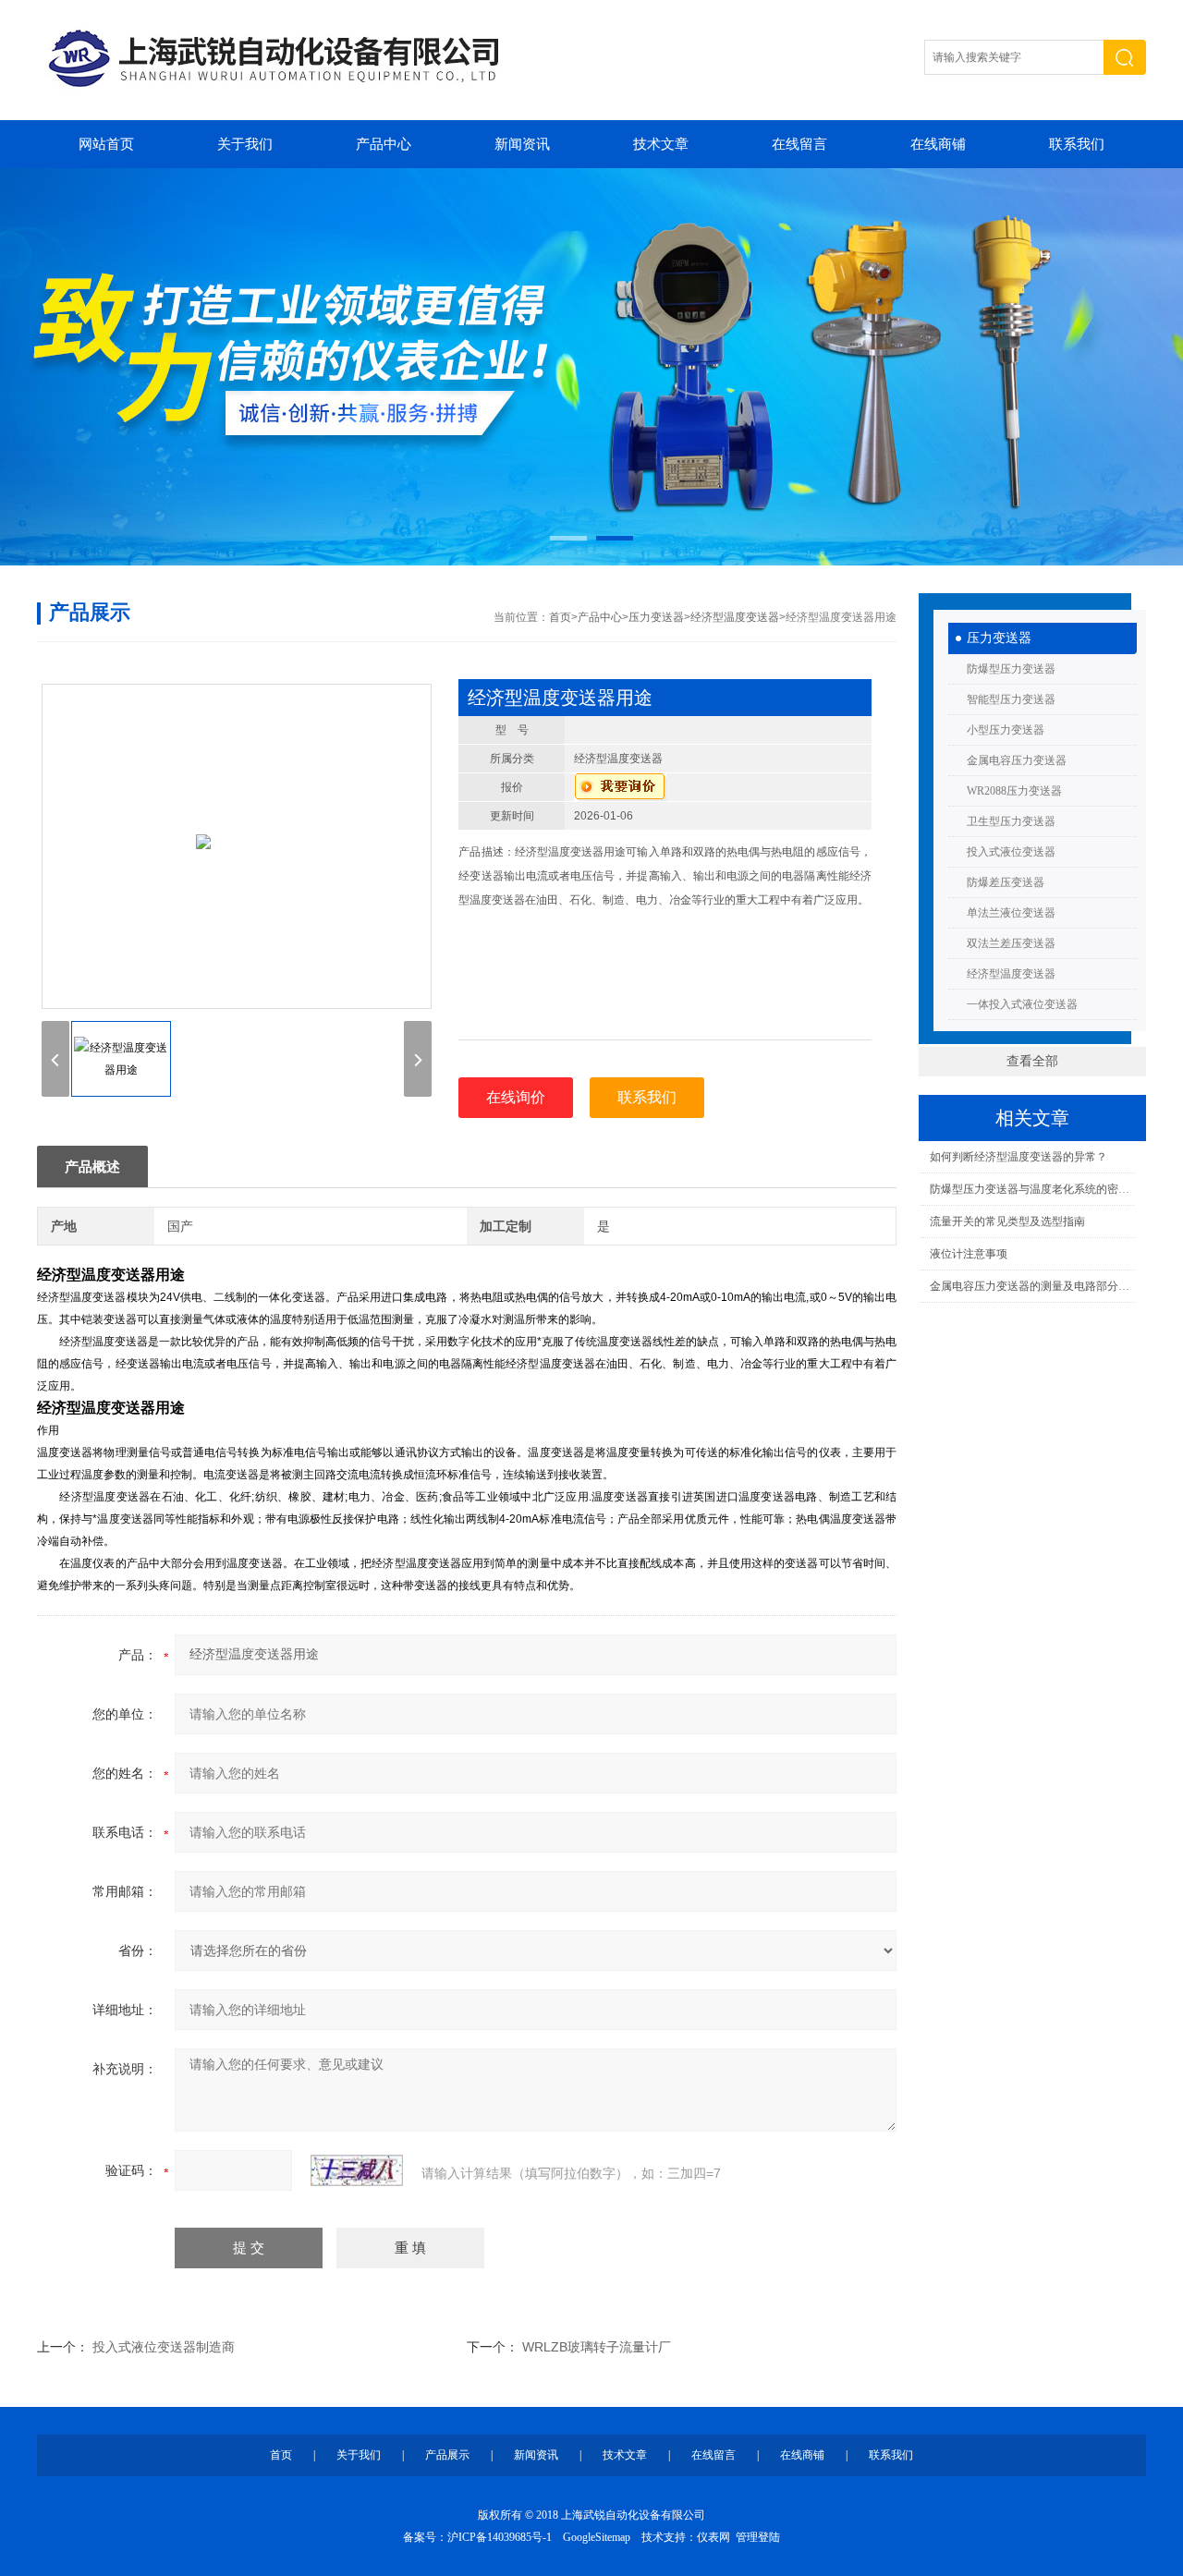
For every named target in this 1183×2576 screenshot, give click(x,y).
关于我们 (245, 144)
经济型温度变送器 (1011, 974)
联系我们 (1077, 144)
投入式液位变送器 (1011, 852)
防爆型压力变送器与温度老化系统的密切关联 (1032, 1189)
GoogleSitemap (597, 2537)
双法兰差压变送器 (1011, 943)
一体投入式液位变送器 (1022, 1004)
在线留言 (799, 144)
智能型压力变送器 (1011, 699)
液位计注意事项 (969, 1254)
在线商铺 (938, 144)
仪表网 (713, 2537)
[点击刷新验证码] (357, 2170)
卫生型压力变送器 (1011, 821)
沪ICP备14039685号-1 (500, 2537)
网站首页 (106, 144)
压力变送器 (999, 638)
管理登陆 (758, 2537)
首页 (560, 617)
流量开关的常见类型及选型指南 (1007, 1221)
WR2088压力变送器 (1014, 791)
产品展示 (447, 2455)
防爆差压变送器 (1006, 882)
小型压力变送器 (1006, 730)
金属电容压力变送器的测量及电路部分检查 (1032, 1286)
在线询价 (516, 1097)
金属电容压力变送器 (1017, 760)
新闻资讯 (522, 144)
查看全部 (1032, 1061)
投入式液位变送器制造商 (164, 2347)
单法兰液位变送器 (1011, 913)
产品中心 (384, 144)
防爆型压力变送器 (1011, 669)
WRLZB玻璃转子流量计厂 (597, 2347)
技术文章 (661, 144)
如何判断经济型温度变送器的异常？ (1018, 1157)
